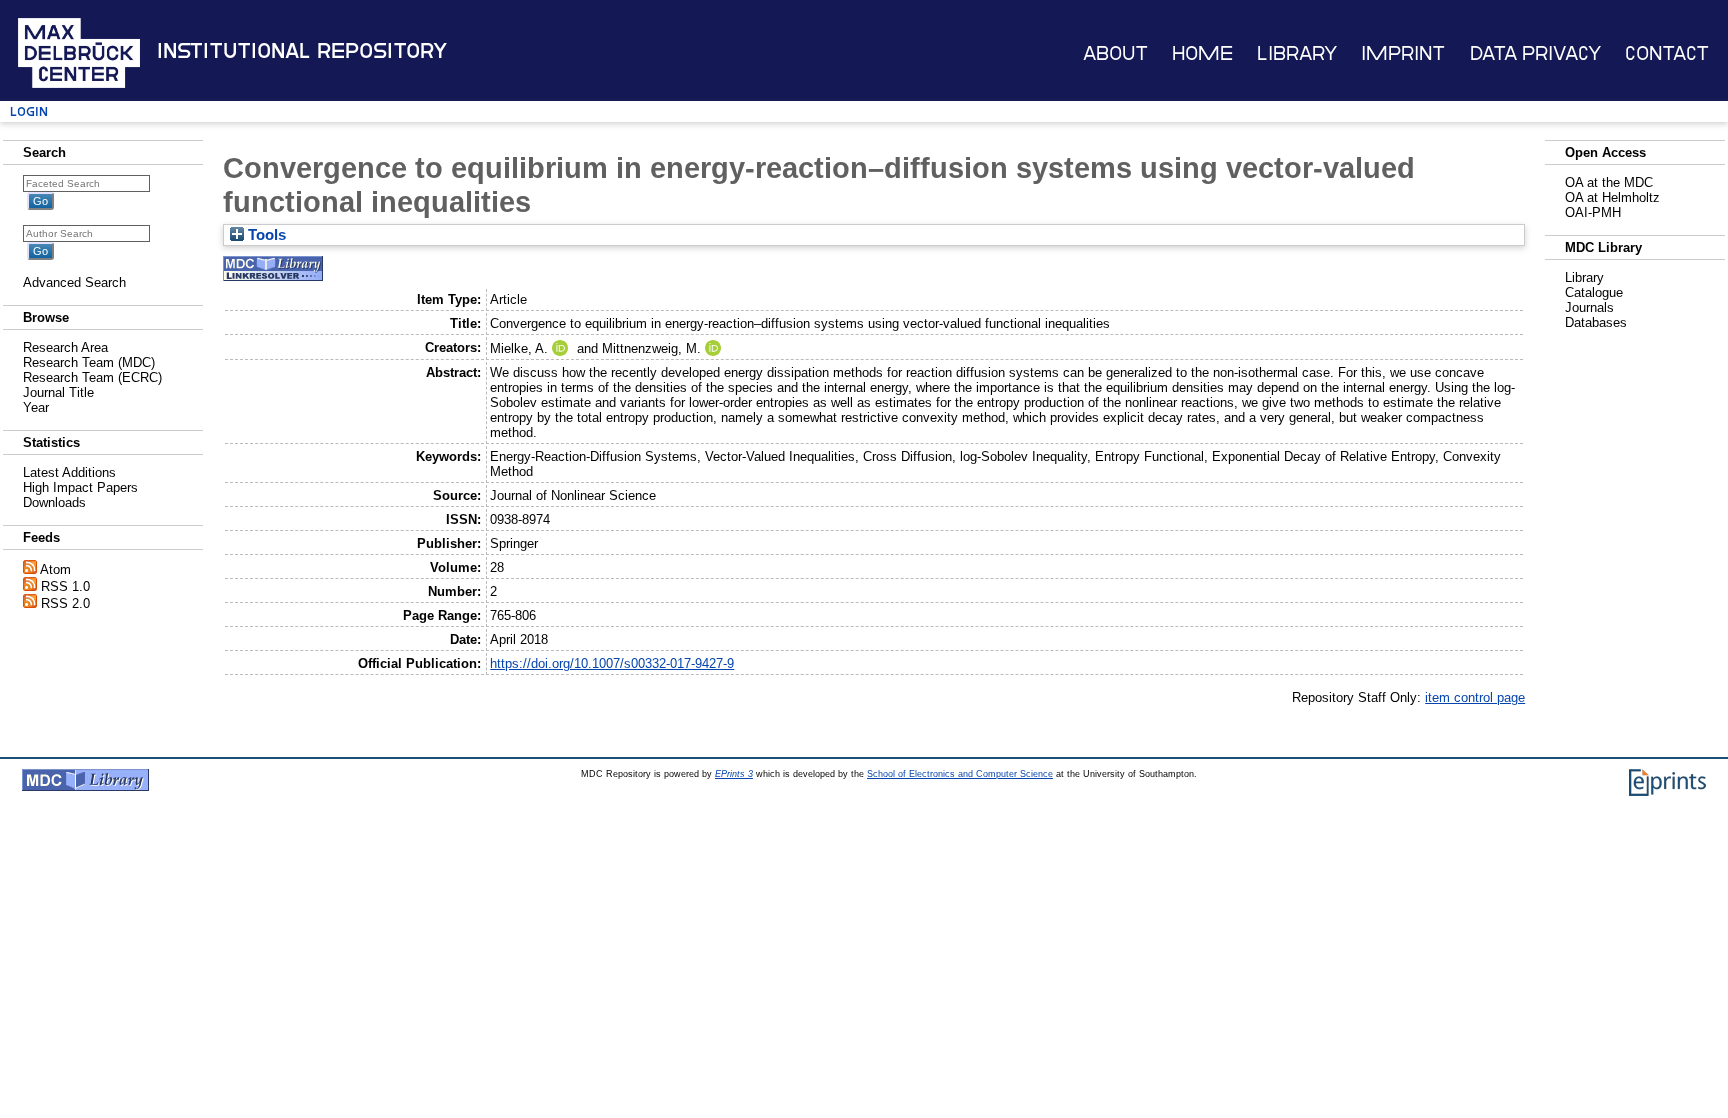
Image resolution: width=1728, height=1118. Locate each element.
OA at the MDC (1609, 182)
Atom (55, 569)
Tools (265, 235)
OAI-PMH (1593, 212)
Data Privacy (1535, 53)
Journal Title (58, 392)
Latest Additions (69, 472)
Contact (1667, 53)
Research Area (65, 347)
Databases (1596, 322)
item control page (1475, 697)
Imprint (1403, 53)
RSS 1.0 (65, 586)
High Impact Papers (80, 487)
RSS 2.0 (65, 603)
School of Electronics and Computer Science (960, 774)
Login (29, 111)
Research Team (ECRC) (92, 377)
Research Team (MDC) (89, 362)
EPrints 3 (734, 774)
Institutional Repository (302, 51)
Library (1297, 53)
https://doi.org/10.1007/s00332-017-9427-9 (612, 663)
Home (1202, 53)
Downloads (54, 502)
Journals (1589, 307)
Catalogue (1594, 292)
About (1115, 53)
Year (36, 407)
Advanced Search (74, 282)
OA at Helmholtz (1612, 197)
